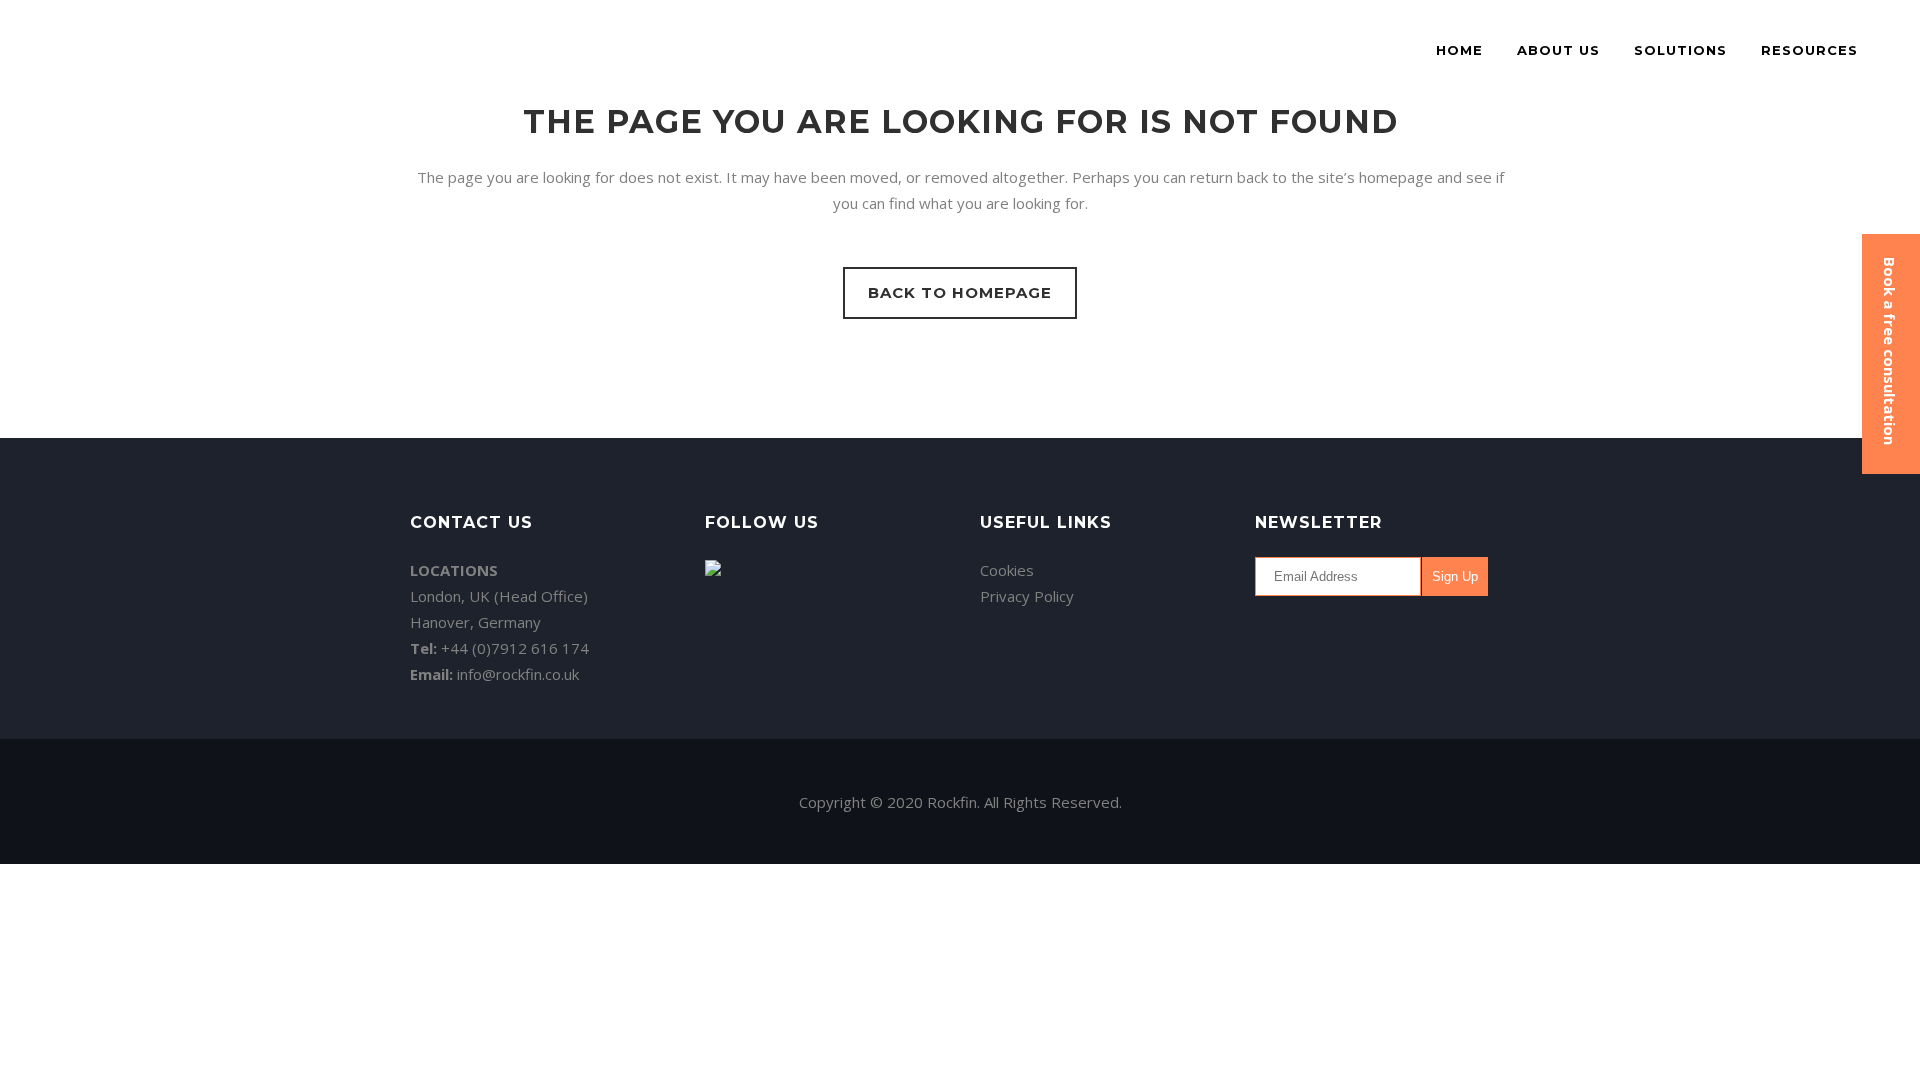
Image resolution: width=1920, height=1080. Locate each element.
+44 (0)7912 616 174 (515, 648)
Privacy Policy (1027, 596)
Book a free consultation (1890, 351)
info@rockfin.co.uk (518, 674)
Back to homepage (960, 292)
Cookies (1007, 570)
